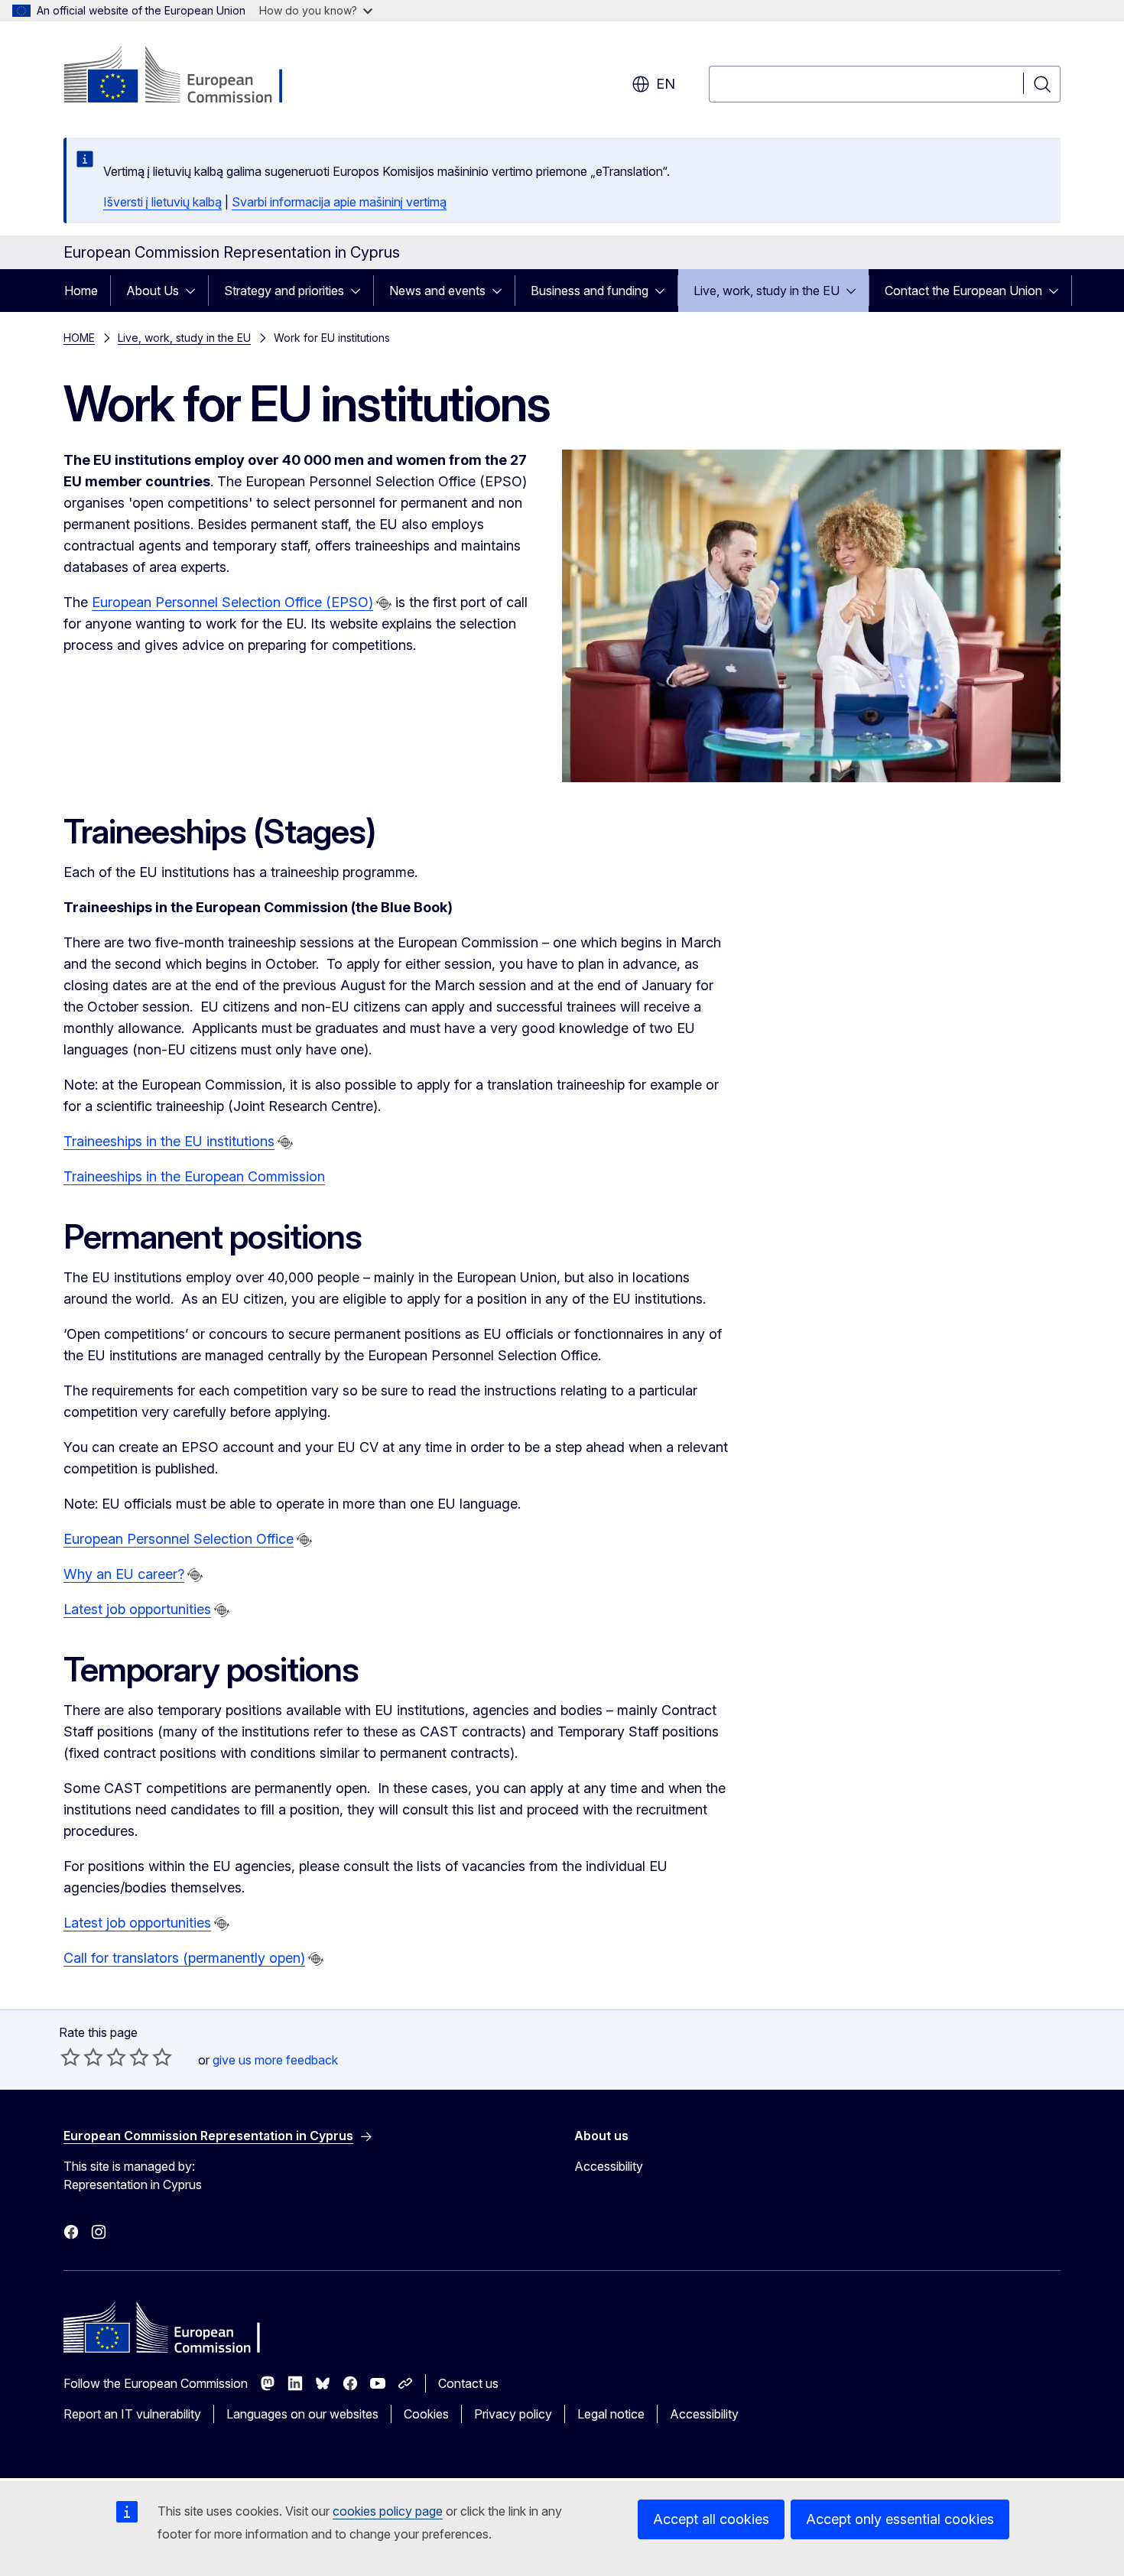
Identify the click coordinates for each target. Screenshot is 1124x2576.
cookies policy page (388, 2511)
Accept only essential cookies (900, 2519)
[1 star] (70, 2057)
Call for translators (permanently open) (184, 1958)
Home (81, 291)
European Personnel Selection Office (179, 1539)
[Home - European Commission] (187, 76)
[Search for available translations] (384, 603)
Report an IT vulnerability (132, 2414)
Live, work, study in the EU (767, 291)
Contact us (468, 2383)
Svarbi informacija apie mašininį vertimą (339, 202)
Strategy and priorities (284, 291)
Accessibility (609, 2166)
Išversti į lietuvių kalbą (162, 202)
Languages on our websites (302, 2414)
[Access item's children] (195, 291)
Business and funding (590, 291)
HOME (79, 338)
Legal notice (611, 2414)
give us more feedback (275, 2060)
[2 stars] (82, 2057)
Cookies (426, 2414)
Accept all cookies (711, 2519)
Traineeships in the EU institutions (169, 1141)
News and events (437, 291)
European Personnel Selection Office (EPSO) (232, 602)
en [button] (666, 84)
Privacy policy (513, 2414)
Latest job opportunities (137, 1609)
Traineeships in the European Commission (194, 1176)
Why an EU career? (124, 1574)
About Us (153, 291)
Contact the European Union (963, 291)
